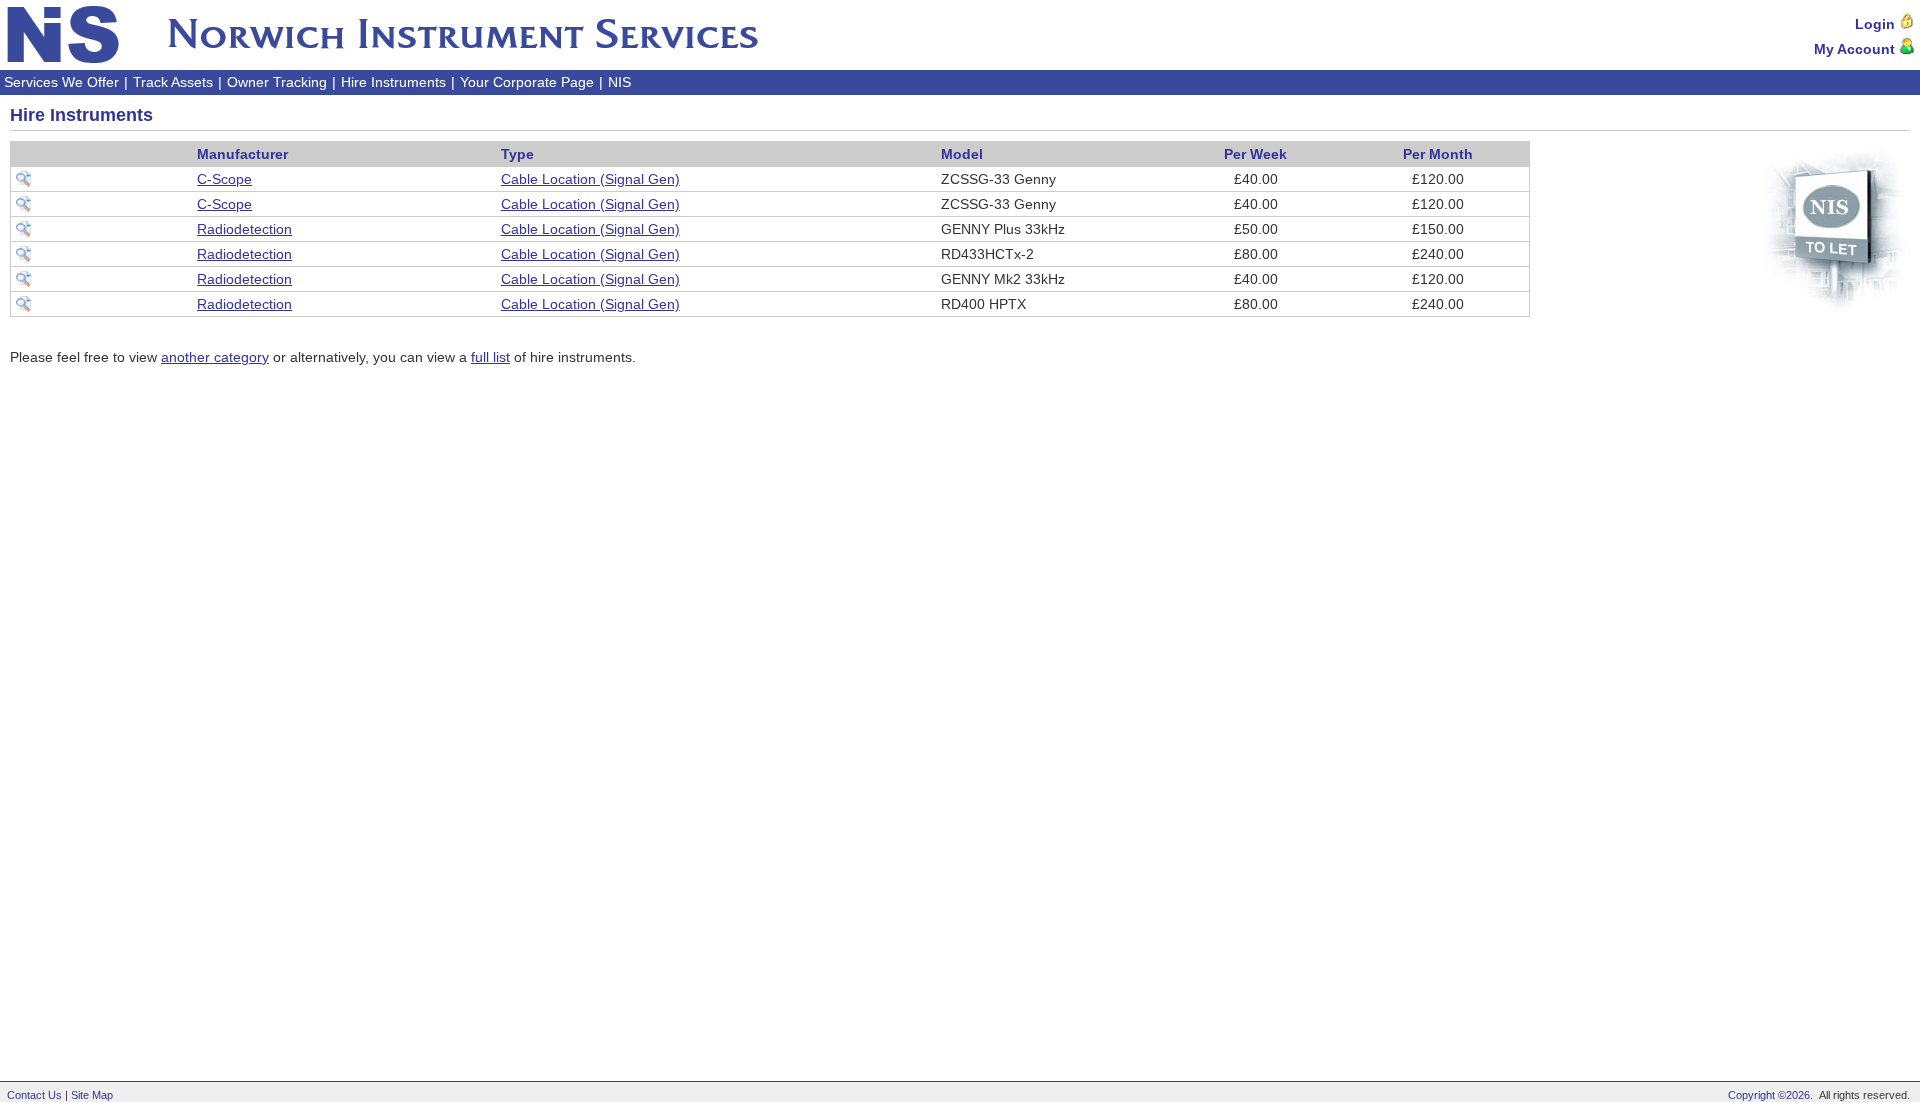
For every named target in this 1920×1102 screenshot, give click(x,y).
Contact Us (34, 1095)
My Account (1856, 49)
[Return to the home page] (382, 35)
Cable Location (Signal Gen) (590, 179)
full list (490, 357)
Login (1877, 24)
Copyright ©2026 (1769, 1095)
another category (215, 357)
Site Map (92, 1095)
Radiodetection (244, 229)
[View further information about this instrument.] (23, 182)
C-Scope (224, 179)
